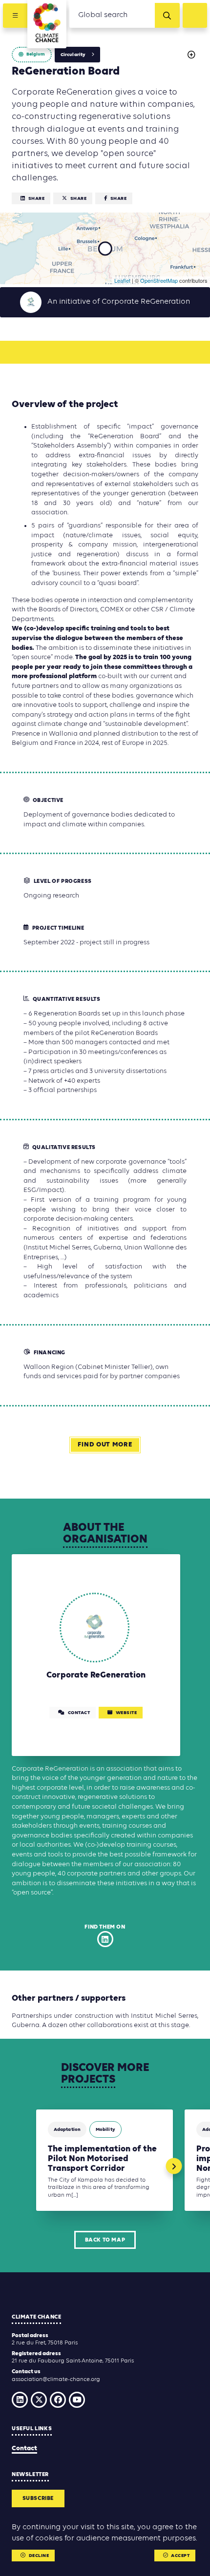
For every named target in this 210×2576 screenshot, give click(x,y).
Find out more (105, 1445)
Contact (24, 2449)
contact (79, 1713)
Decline (39, 2556)
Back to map (105, 2240)
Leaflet (122, 280)
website (126, 1713)
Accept (180, 2556)
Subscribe (38, 2498)
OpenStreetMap (159, 280)
